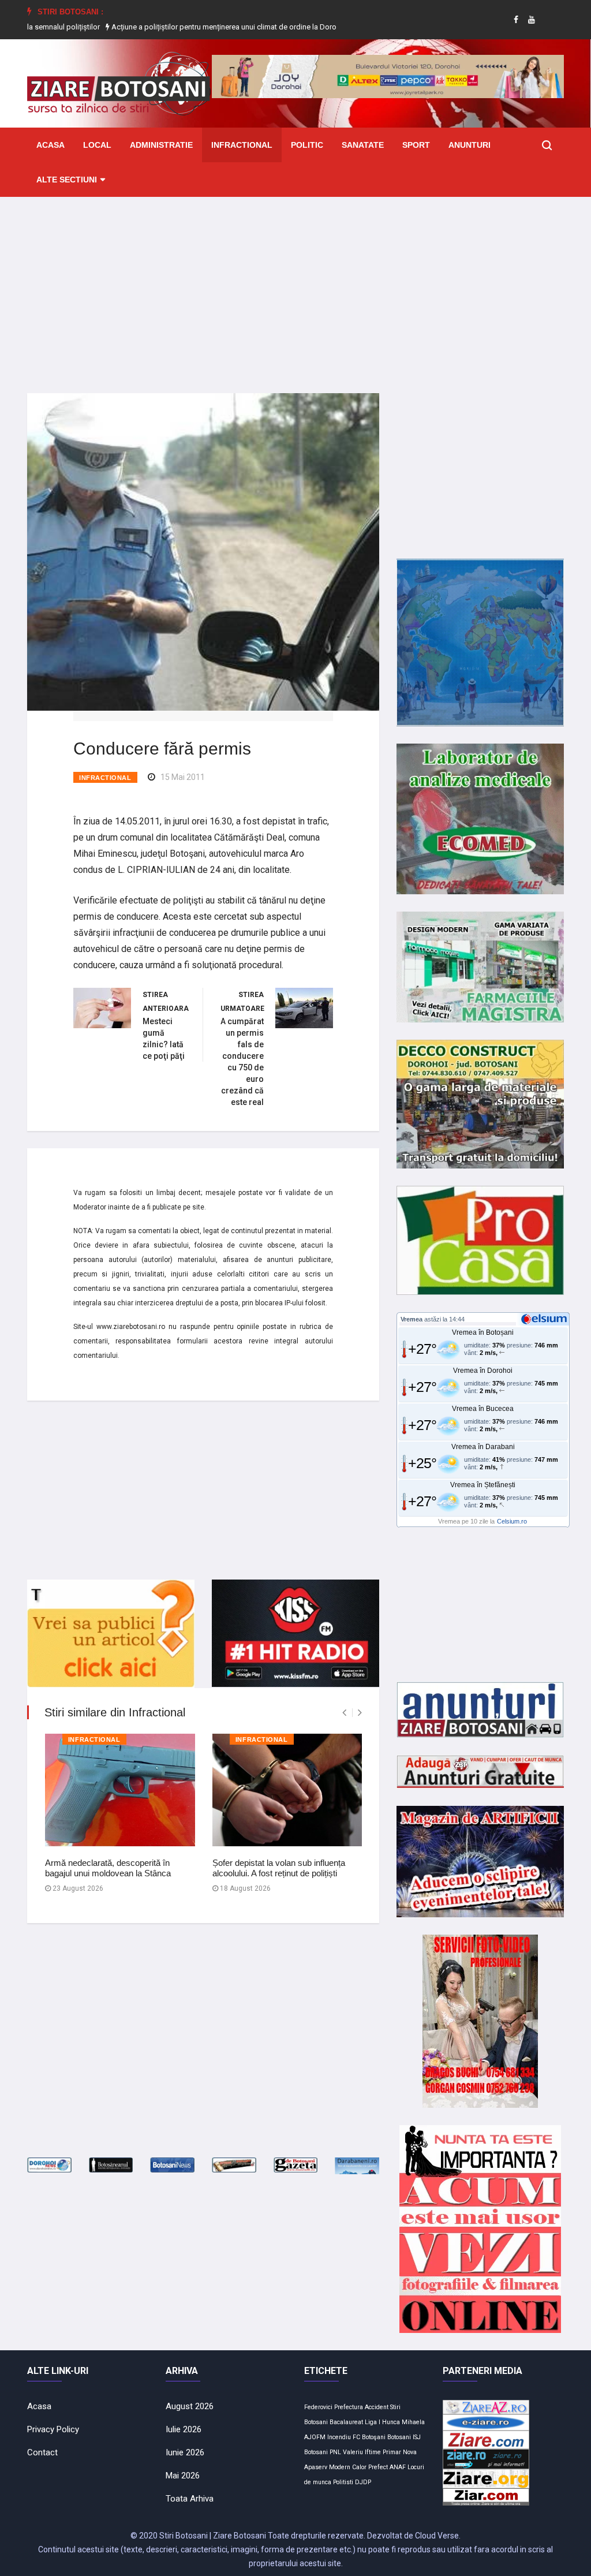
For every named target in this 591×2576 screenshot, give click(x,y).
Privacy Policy (53, 2429)
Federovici (318, 2407)
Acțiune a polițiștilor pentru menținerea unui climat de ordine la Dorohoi (164, 27)
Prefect (378, 2467)
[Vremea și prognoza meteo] (546, 1319)
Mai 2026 (183, 2476)
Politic (307, 145)
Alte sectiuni (67, 180)
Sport (416, 145)
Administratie (161, 145)
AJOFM (315, 2437)
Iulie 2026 (184, 2429)
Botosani (399, 2437)
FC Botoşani (369, 2437)
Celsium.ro (512, 1521)
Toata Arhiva (190, 2499)
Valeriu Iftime (362, 2452)
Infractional (242, 145)
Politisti (343, 2482)
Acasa (51, 145)
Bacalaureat (346, 2422)
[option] (164, 27)
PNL (335, 2452)
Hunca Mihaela (403, 2422)
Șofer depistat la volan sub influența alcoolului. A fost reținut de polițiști (279, 1868)
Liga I (373, 2422)
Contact (42, 2452)
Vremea (412, 1319)
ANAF (398, 2467)
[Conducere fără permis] (203, 551)
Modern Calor (348, 2467)
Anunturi (470, 145)
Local (97, 145)
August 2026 (190, 2406)
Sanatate (363, 145)
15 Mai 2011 (183, 777)
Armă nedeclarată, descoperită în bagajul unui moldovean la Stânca (108, 1868)
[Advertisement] (295, 286)
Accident (377, 2407)
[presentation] (344, 1713)
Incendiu (339, 2437)
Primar (392, 2452)
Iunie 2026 (185, 2452)
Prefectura (349, 2407)
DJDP (363, 2482)
